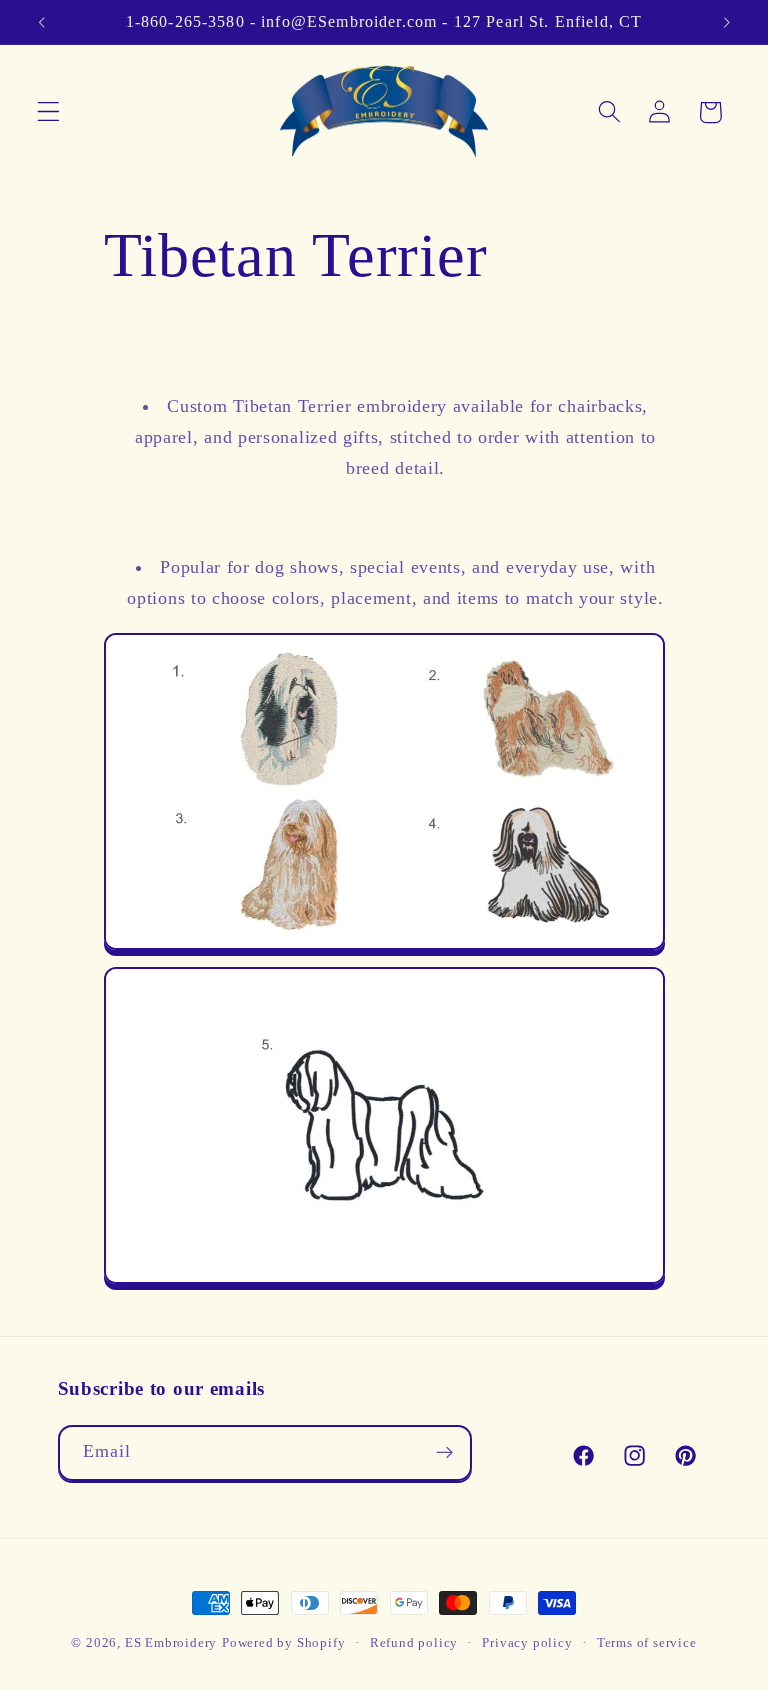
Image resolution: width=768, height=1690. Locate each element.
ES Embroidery (171, 1643)
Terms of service (647, 1643)
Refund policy (414, 1643)
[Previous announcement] (42, 22)
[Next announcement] (726, 22)
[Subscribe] (444, 1453)
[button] (48, 112)
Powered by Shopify (284, 1643)
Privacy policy (527, 1643)
